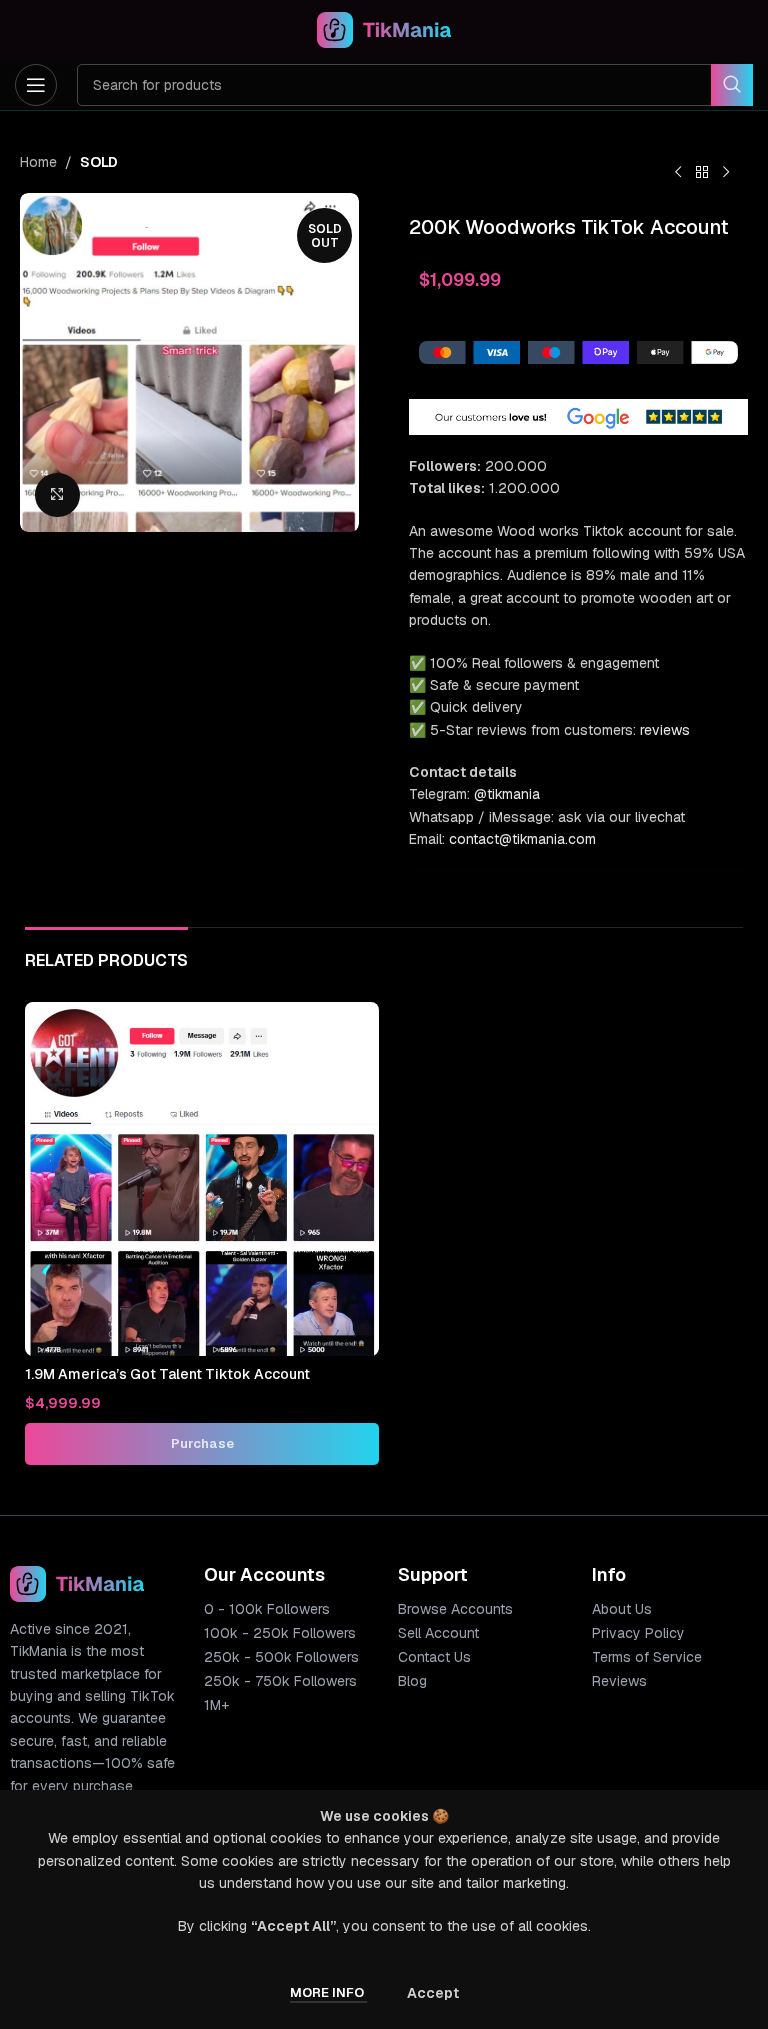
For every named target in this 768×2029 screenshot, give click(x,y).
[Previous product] (678, 173)
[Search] (732, 85)
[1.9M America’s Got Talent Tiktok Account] (202, 1179)
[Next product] (726, 173)
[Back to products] (702, 173)
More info (328, 1992)
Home (38, 162)
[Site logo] (384, 29)
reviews (665, 730)
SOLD (99, 162)
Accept (433, 1993)
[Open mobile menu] (36, 85)
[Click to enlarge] (57, 495)
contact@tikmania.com (522, 839)
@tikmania (507, 794)
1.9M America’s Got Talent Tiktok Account (167, 1374)
